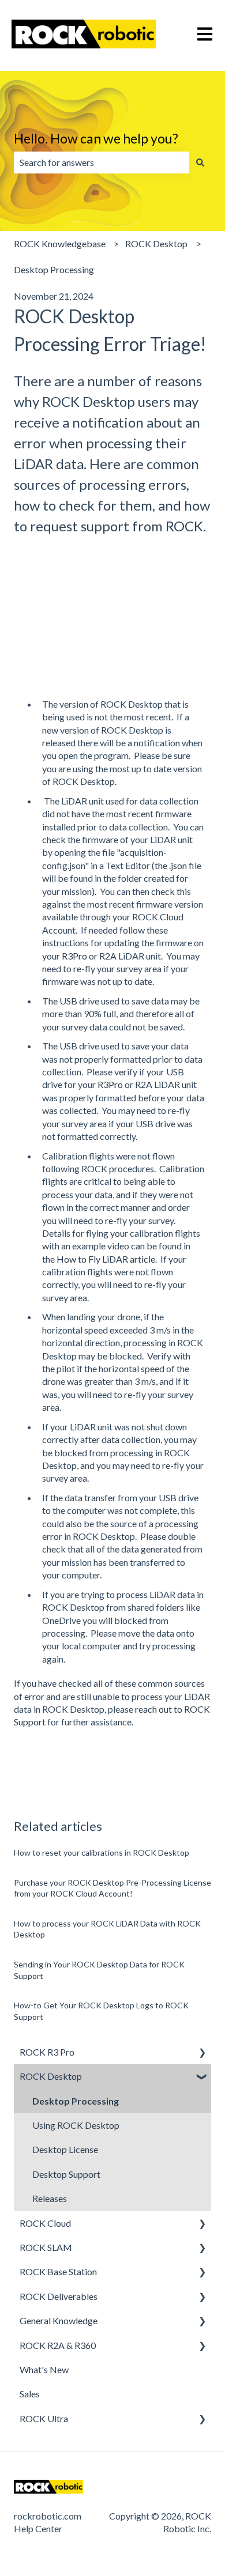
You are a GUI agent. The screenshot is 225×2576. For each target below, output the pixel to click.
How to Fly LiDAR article (106, 1259)
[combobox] (102, 163)
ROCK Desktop (156, 243)
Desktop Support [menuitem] (66, 2174)
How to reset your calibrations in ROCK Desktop (102, 1852)
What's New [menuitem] (44, 2369)
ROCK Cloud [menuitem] (45, 2223)
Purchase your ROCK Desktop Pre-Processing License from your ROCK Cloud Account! (112, 1888)
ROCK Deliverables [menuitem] (59, 2296)
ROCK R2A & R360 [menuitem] (58, 2345)
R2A (108, 956)
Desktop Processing (54, 269)
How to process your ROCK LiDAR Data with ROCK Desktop (107, 1929)
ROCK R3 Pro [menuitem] (47, 2052)
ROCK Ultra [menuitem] (44, 2418)
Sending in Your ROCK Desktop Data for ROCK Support (99, 1970)
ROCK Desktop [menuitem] (51, 2076)
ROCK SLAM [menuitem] (46, 2247)
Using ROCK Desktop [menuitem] (76, 2125)
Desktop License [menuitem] (65, 2149)
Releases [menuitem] (50, 2198)
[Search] (200, 163)
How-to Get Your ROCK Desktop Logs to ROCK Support (101, 2011)
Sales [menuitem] (30, 2394)
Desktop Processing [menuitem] (76, 2101)
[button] (202, 2053)
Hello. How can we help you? (96, 138)
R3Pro (74, 956)
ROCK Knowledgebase (60, 243)
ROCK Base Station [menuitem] (58, 2271)
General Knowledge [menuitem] (59, 2320)
